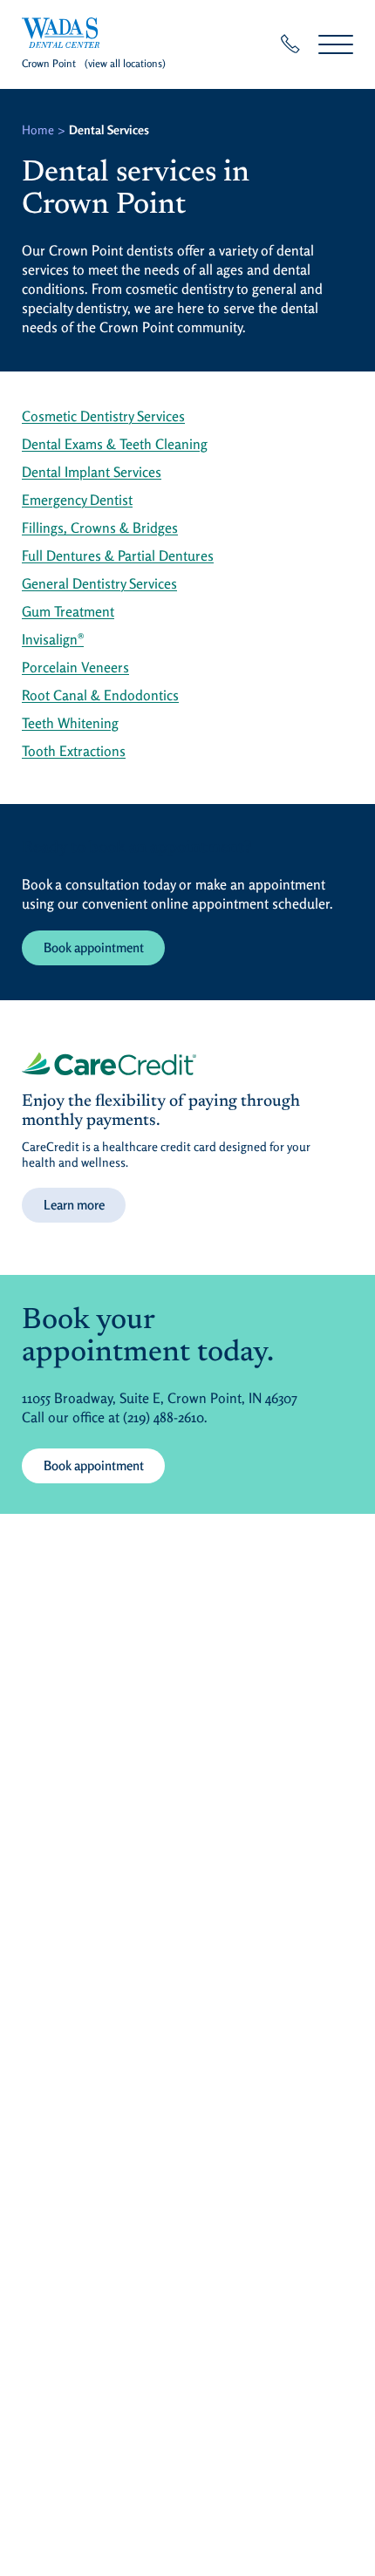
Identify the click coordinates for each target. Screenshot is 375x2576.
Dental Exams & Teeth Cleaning (115, 444)
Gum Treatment (68, 611)
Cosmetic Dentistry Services (103, 416)
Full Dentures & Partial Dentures (118, 555)
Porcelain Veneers (75, 667)
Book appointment (94, 947)
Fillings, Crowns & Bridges (100, 528)
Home (38, 129)
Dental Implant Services (92, 472)
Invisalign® (53, 639)
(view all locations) (125, 63)
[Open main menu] (336, 44)
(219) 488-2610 (164, 1417)
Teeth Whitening (70, 723)
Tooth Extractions (74, 751)
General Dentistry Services (99, 583)
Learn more (74, 1205)
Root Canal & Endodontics (100, 695)
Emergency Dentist (77, 500)
